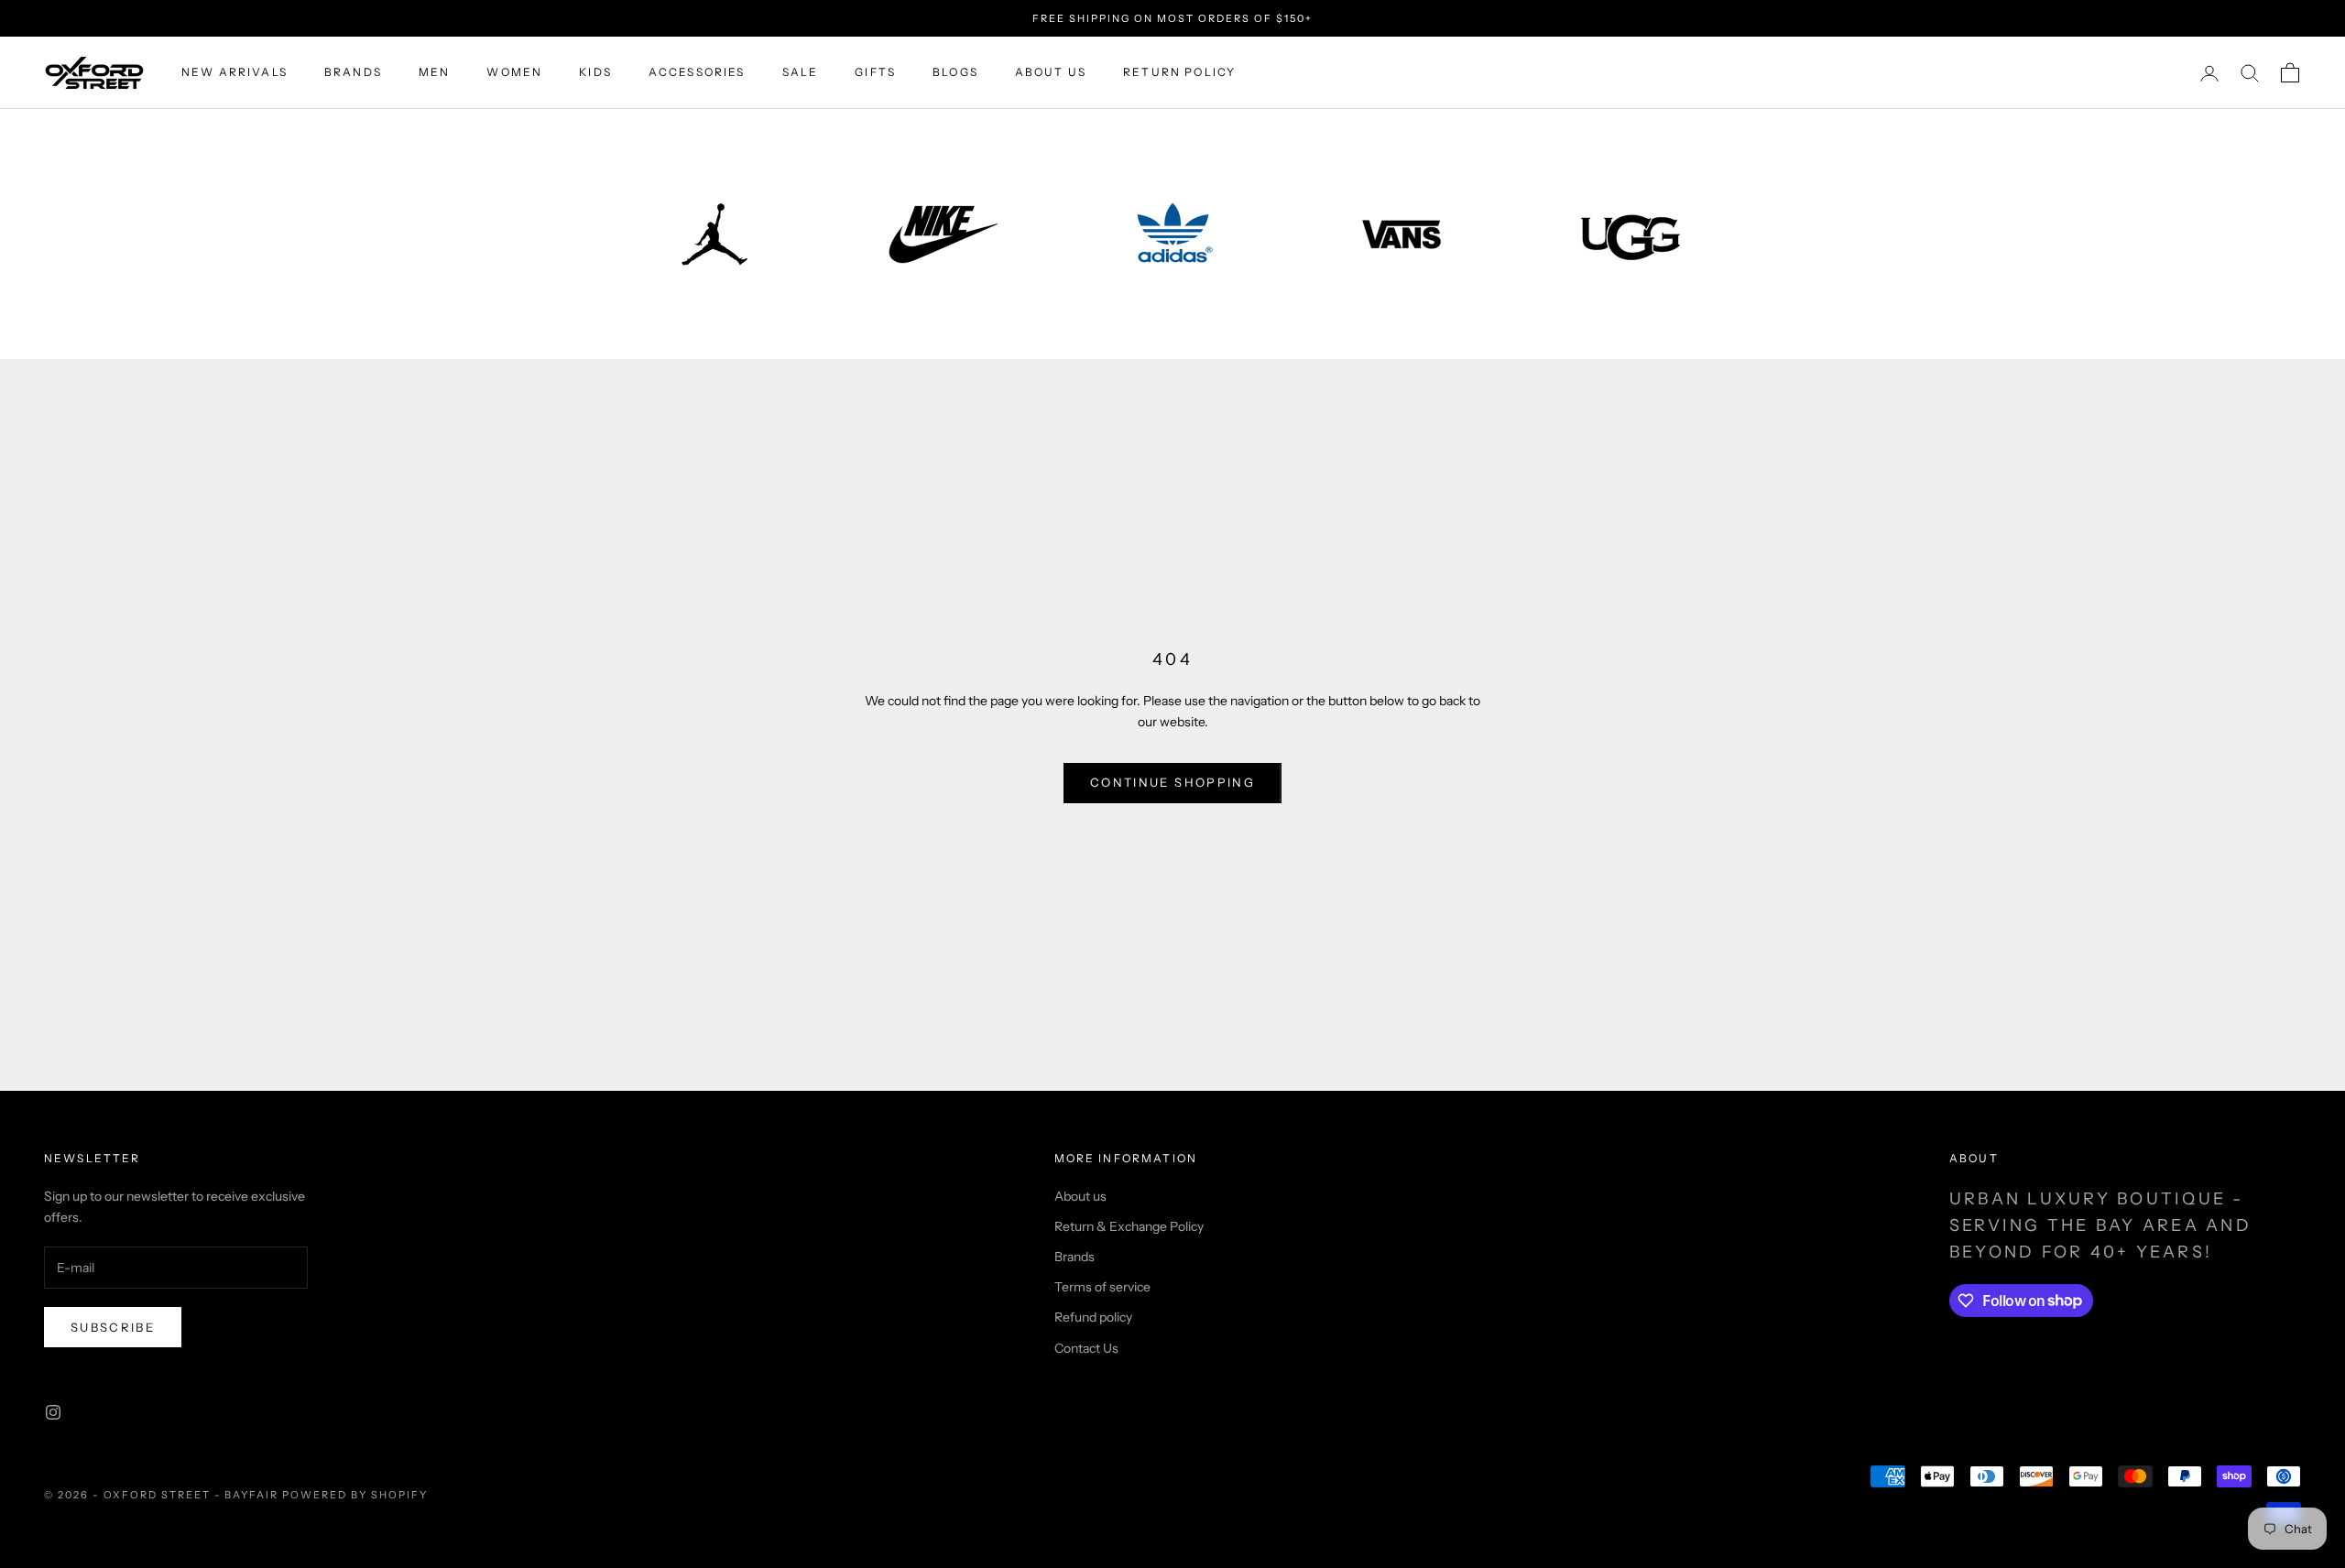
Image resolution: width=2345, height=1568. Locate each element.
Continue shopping (1172, 782)
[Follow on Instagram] (53, 1412)
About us (1051, 73)
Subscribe (113, 1327)
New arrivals (234, 73)
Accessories (697, 73)
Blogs (955, 73)
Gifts (875, 73)
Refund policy (1093, 1317)
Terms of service (1102, 1287)
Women (514, 73)
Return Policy (1179, 73)
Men (434, 73)
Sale (801, 73)
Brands (353, 73)
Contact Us (1086, 1348)
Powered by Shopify (355, 1495)
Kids (595, 73)
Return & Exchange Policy (1129, 1226)
